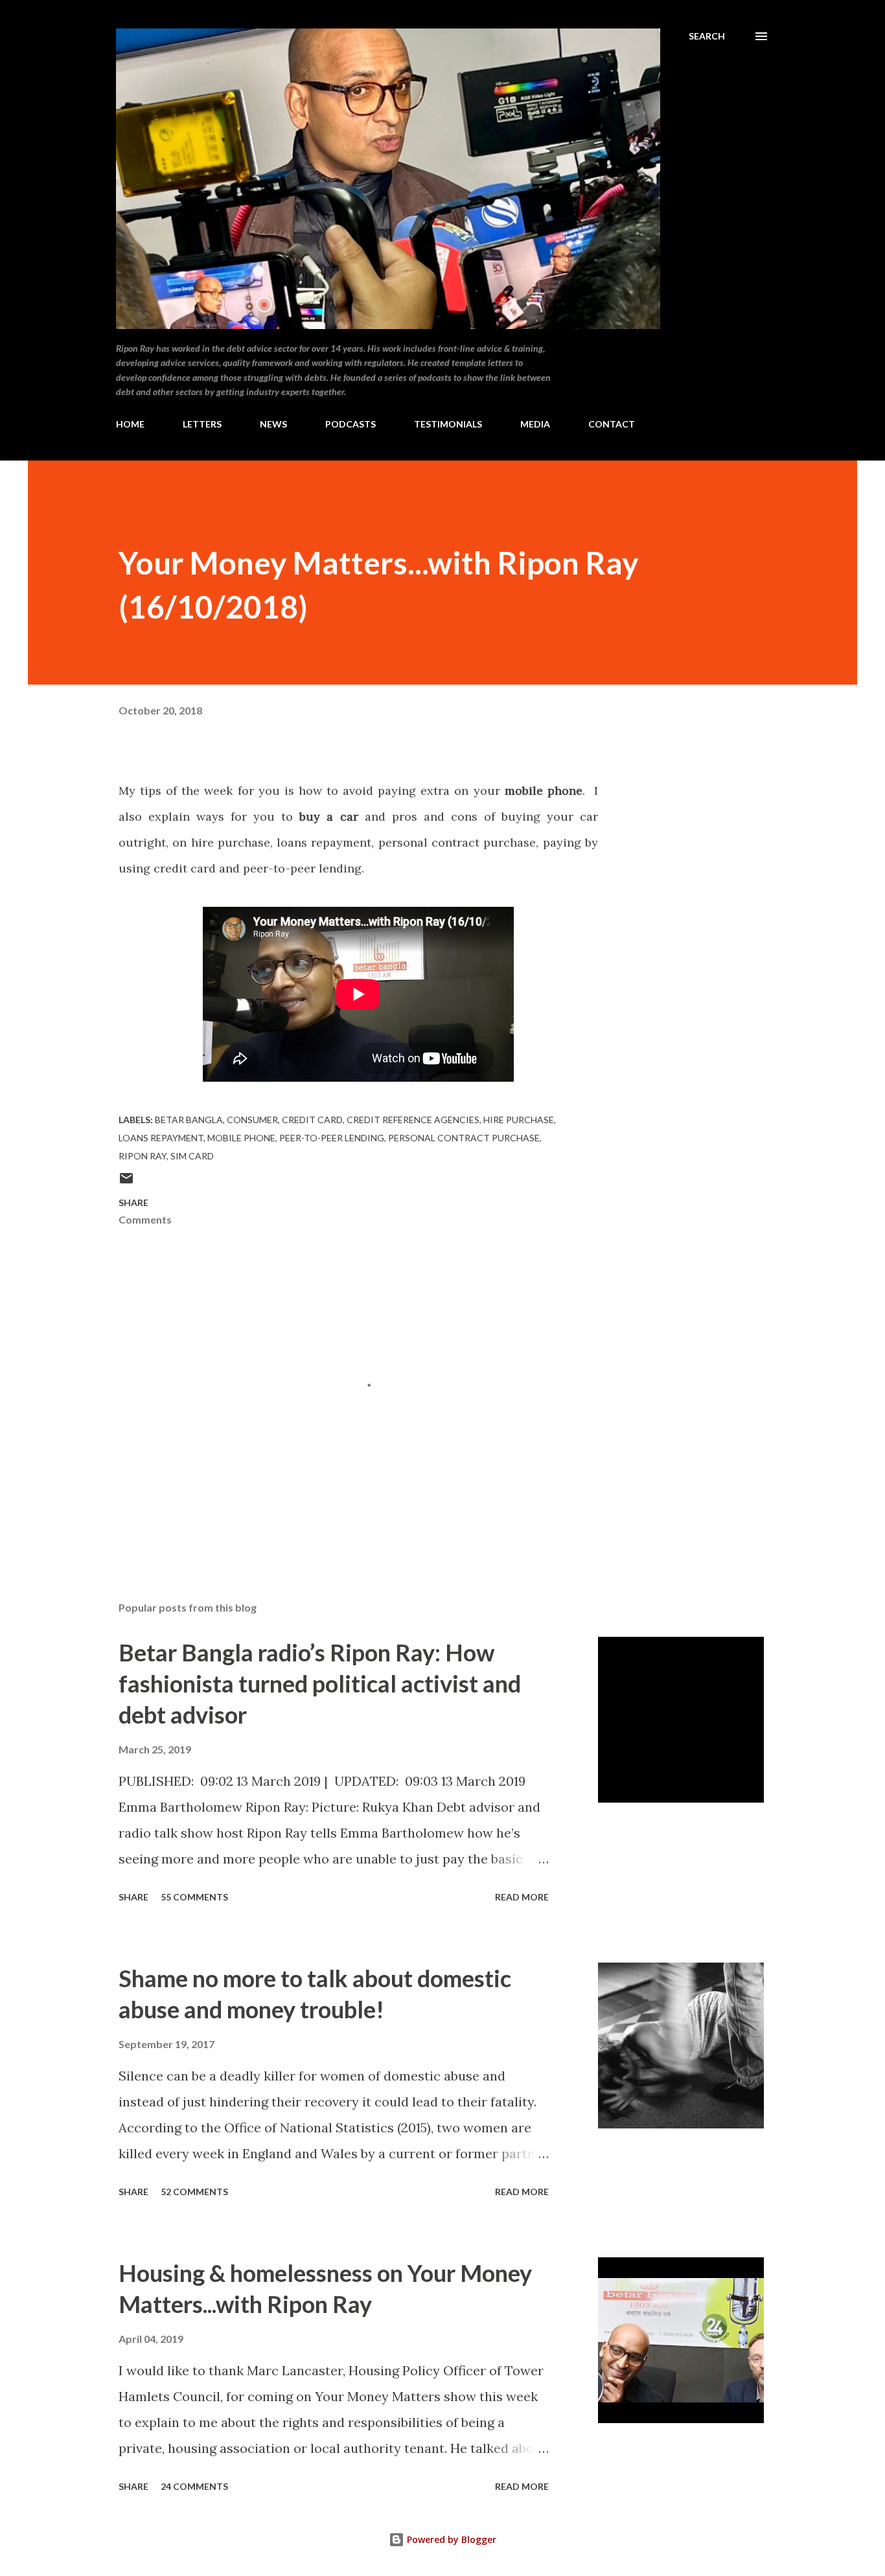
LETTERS (202, 424)
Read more (522, 1897)
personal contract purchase (464, 1138)
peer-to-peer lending (332, 1138)
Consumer (252, 1120)
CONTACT (612, 424)
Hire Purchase (519, 1120)
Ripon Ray (143, 1156)
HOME (130, 424)
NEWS (273, 424)
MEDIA (535, 424)
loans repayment (161, 1138)
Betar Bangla (189, 1120)
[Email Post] (126, 1182)
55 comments (194, 1897)
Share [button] (133, 1203)
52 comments (194, 2192)
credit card (312, 1120)
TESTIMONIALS (448, 424)
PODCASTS (351, 424)
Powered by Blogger (450, 2539)
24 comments (194, 2486)
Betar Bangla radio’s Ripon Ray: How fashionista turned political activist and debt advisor (320, 1683)
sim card (192, 1156)
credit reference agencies (413, 1120)
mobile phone (241, 1138)
